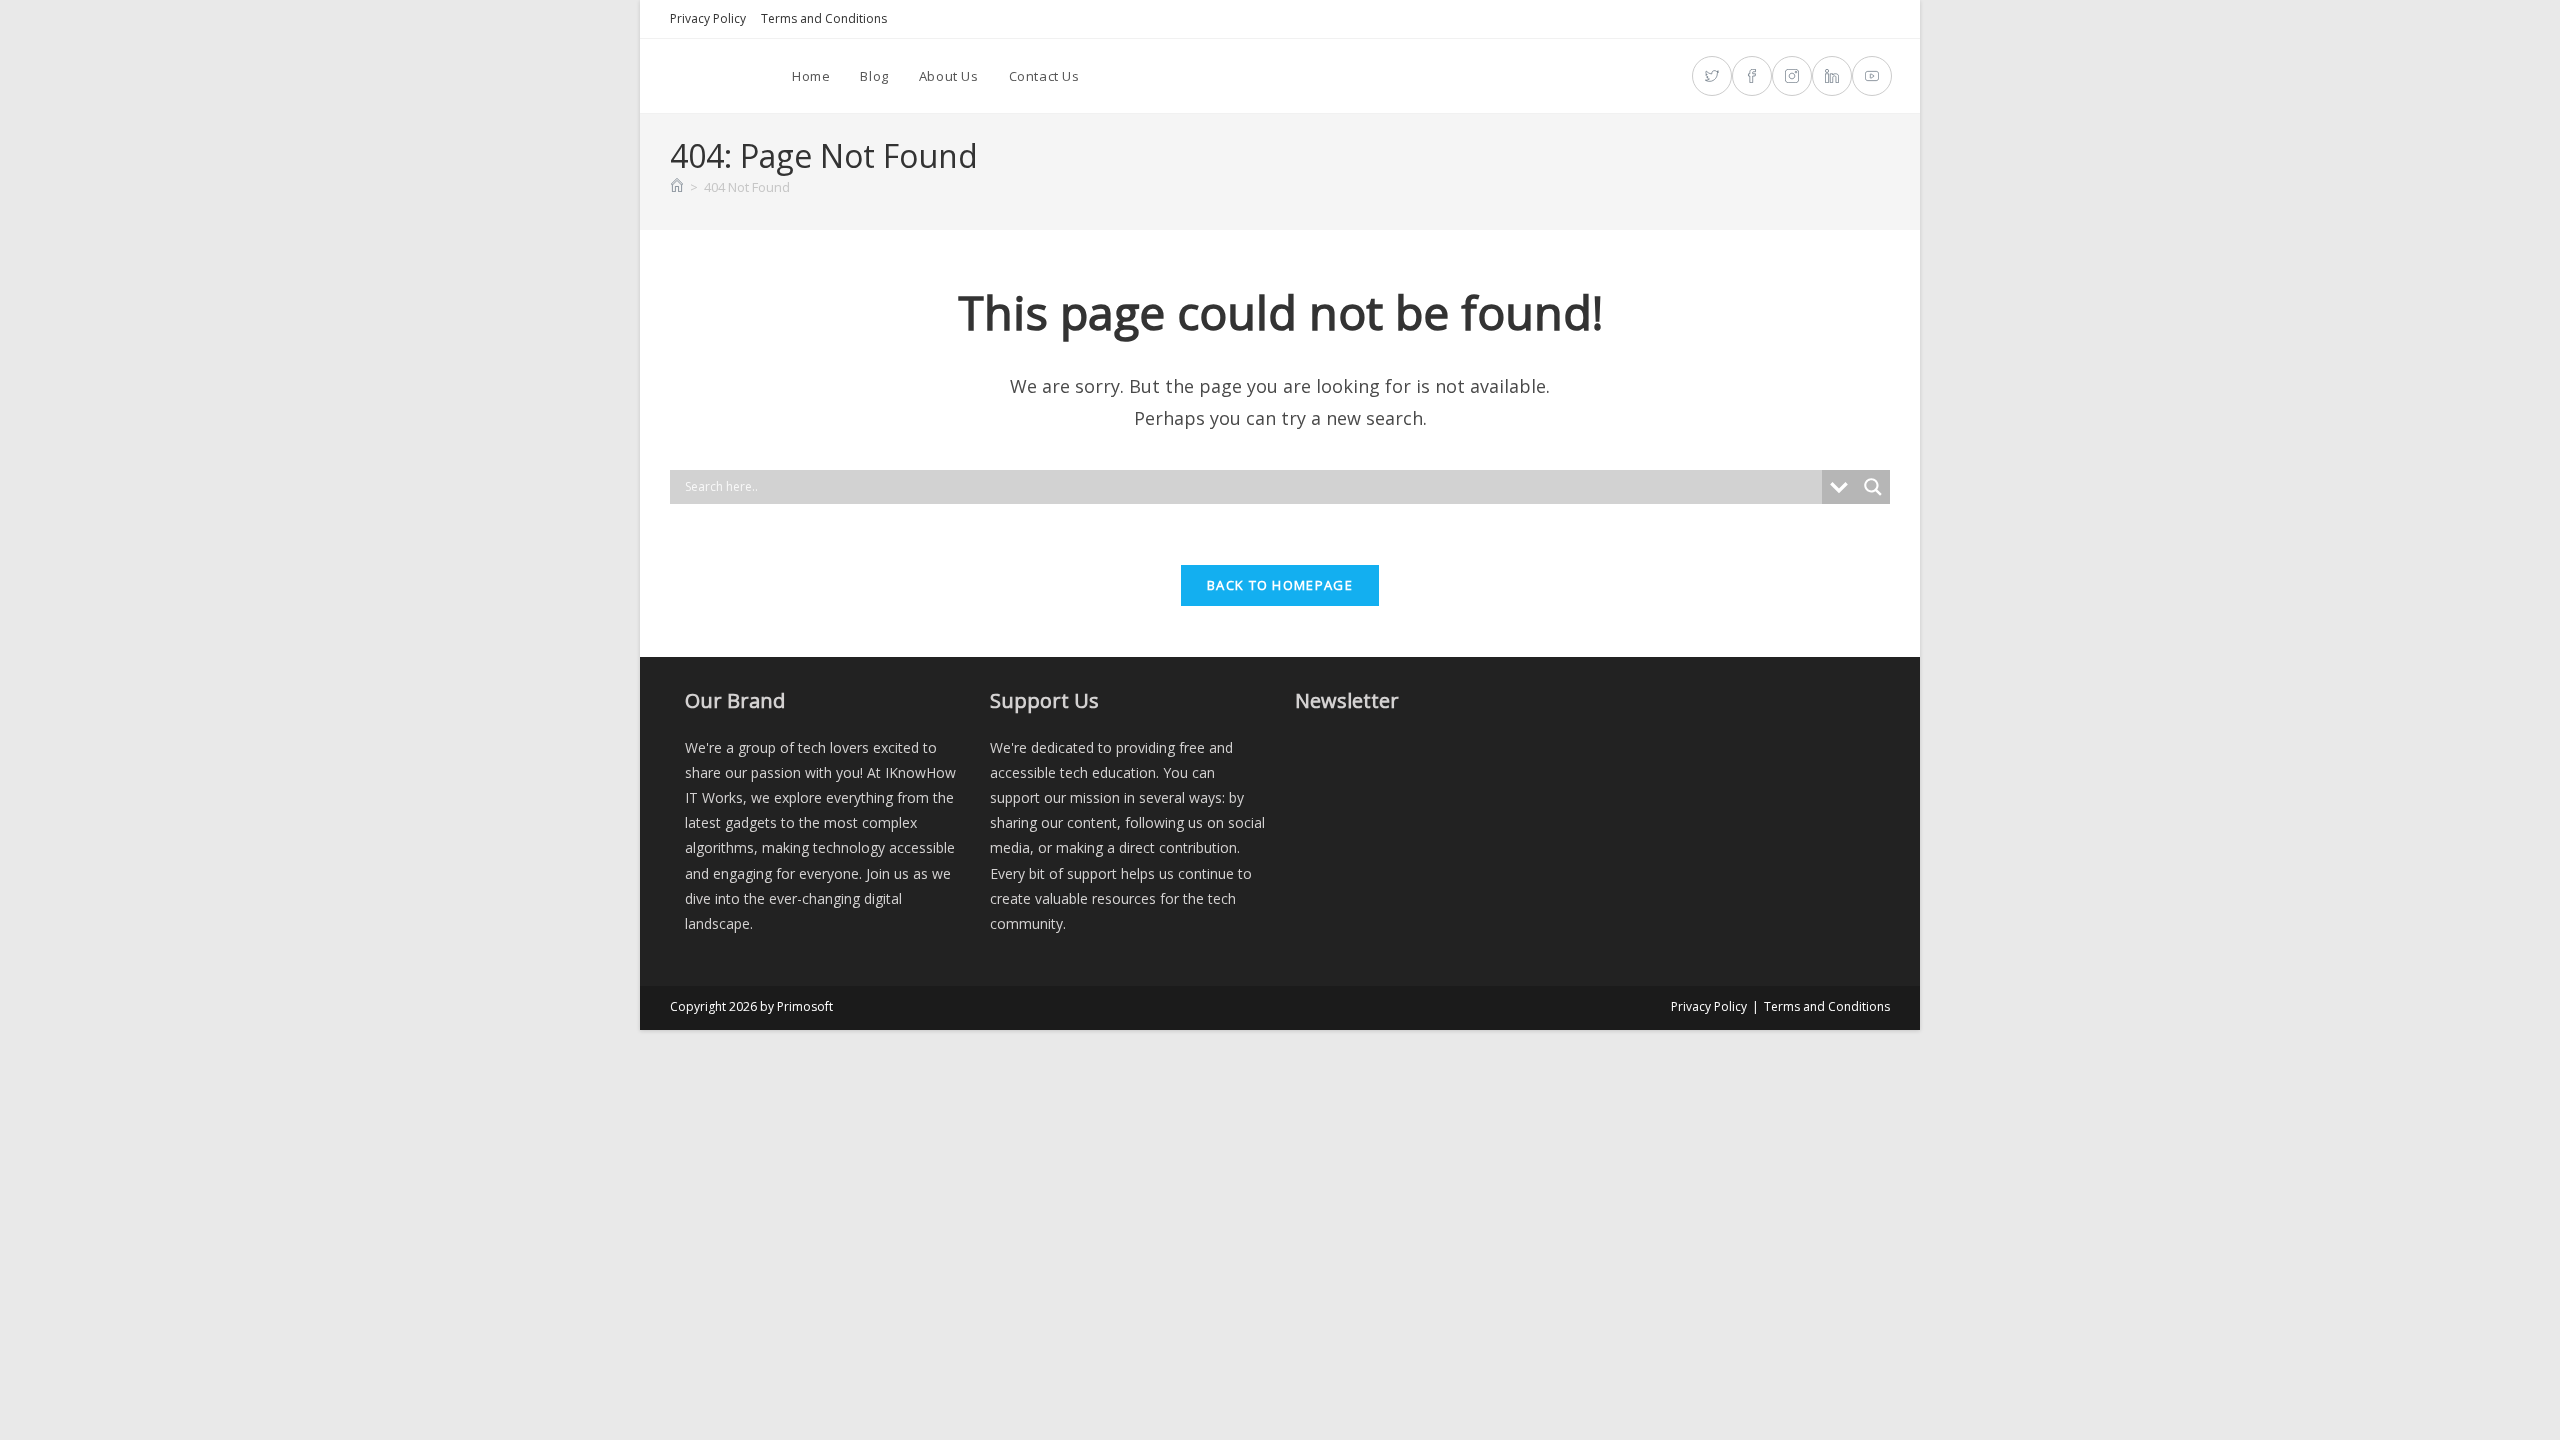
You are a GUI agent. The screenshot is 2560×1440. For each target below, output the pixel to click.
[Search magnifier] (1873, 487)
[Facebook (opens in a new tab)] (1752, 76)
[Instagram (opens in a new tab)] (1792, 76)
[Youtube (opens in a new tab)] (1872, 76)
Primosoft (805, 1006)
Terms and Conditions (824, 18)
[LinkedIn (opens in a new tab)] (1832, 76)
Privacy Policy (708, 18)
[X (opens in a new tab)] (1712, 76)
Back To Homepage (1280, 585)
